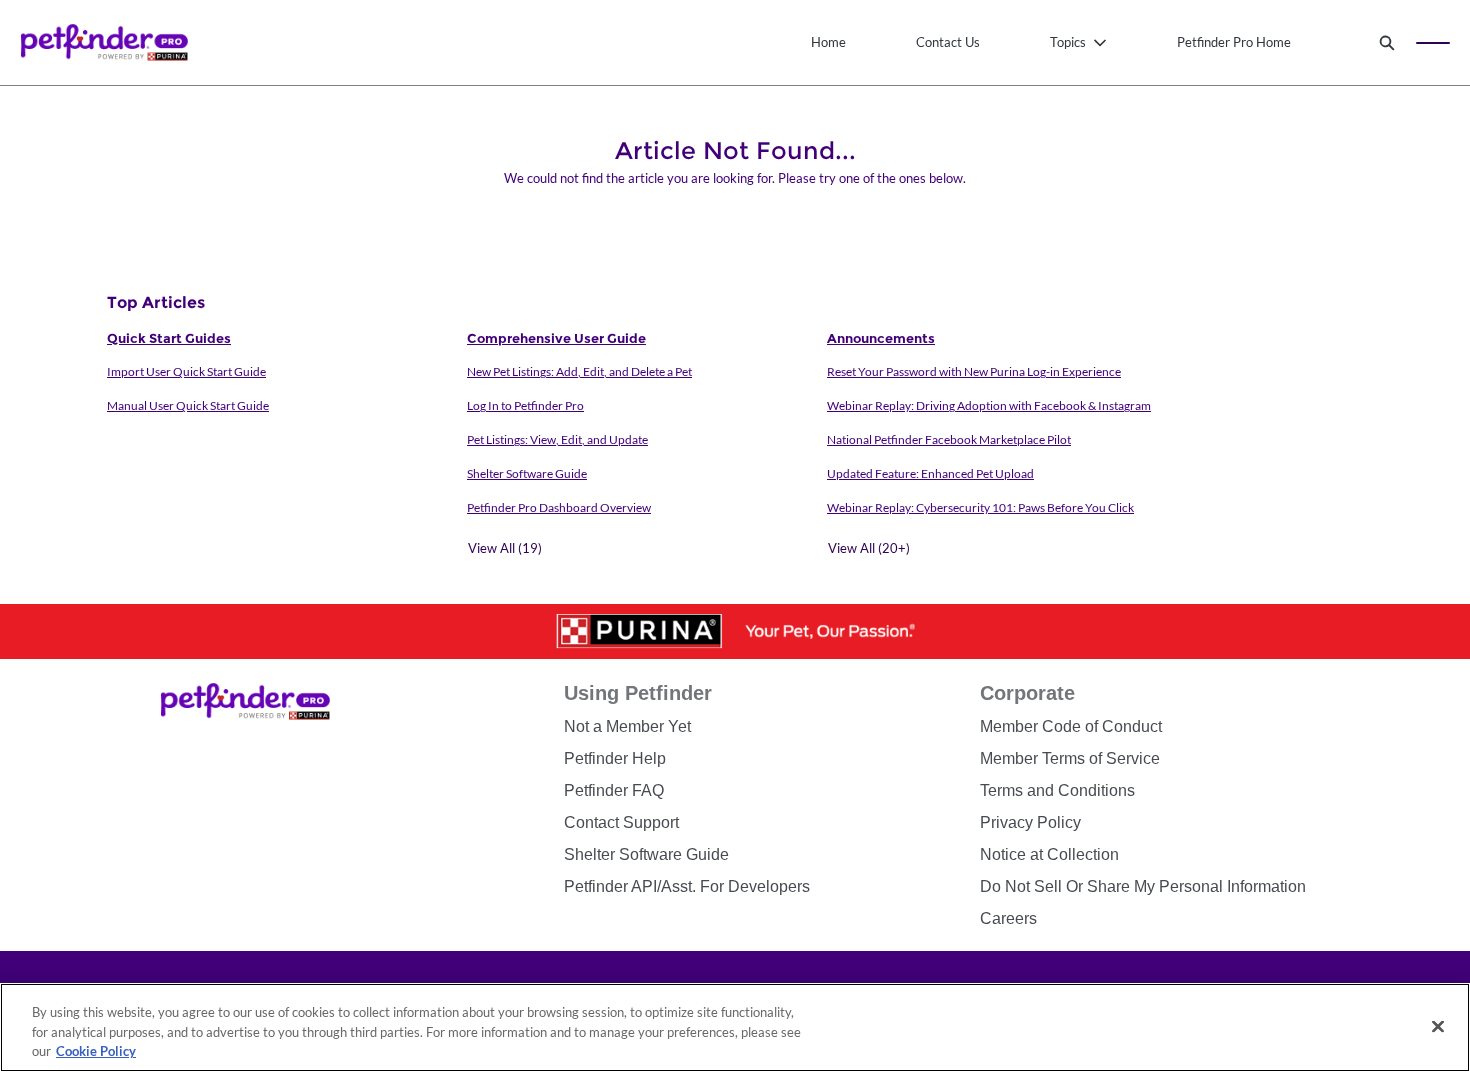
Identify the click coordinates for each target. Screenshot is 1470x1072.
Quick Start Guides (169, 338)
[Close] (1438, 1026)
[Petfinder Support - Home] (104, 42)
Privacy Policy (1030, 822)
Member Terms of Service (1070, 758)
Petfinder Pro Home (1234, 42)
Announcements (881, 338)
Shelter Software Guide (646, 854)
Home (828, 42)
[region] (735, 1027)
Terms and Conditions (1057, 790)
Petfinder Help (615, 758)
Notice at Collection (1049, 854)
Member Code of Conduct (1071, 726)
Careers (1008, 918)
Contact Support (621, 822)
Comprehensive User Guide (556, 338)
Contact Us (948, 42)
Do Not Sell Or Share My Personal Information (1143, 886)
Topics (1068, 42)
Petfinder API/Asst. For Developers (687, 886)
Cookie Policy (96, 1051)
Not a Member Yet (627, 726)
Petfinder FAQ (614, 790)
